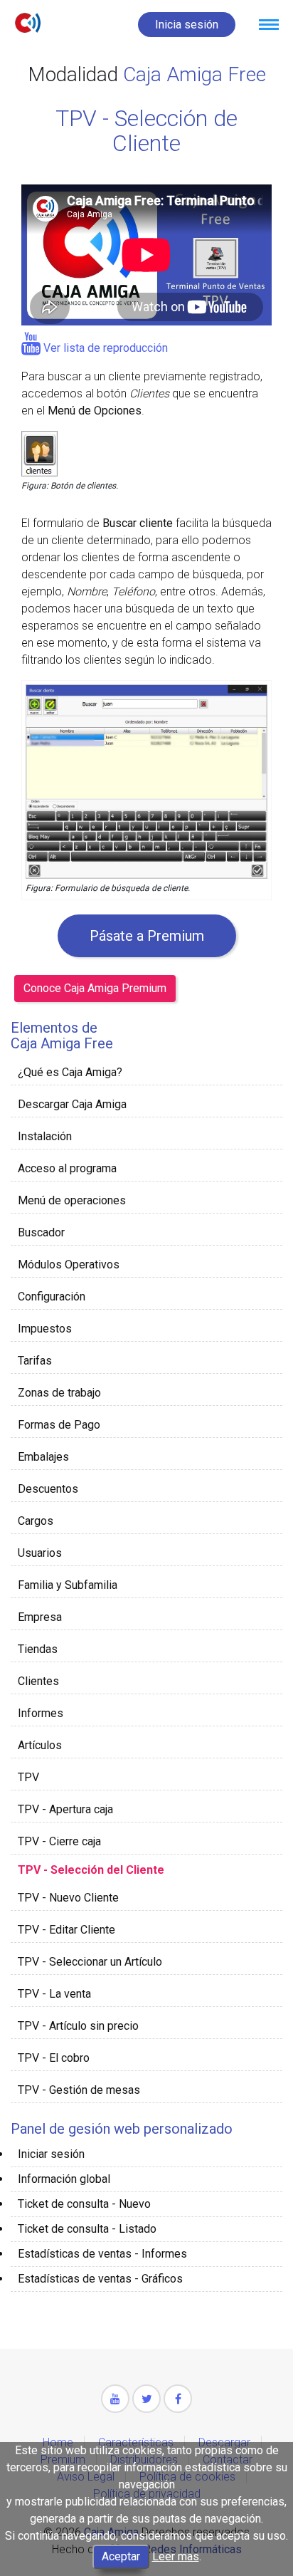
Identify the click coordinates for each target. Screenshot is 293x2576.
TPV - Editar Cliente (66, 1930)
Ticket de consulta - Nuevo (84, 2204)
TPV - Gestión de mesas (79, 2090)
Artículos (40, 1745)
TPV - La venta (54, 1994)
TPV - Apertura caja (65, 1809)
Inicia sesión (187, 25)
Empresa (40, 1617)
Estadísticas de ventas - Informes (102, 2254)
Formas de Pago (59, 1425)
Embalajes (43, 1457)
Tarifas (35, 1361)
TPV (28, 1777)
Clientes (38, 1681)
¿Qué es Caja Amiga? (70, 1072)
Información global (64, 2179)
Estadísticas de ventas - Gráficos (100, 2279)
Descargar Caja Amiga (72, 1104)
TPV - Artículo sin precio (78, 2026)
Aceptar (121, 2556)
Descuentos (48, 1489)
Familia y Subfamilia (68, 1585)
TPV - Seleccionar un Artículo (90, 1962)
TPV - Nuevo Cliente (68, 1898)
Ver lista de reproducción (104, 348)
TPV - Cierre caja (59, 1841)
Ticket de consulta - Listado (87, 2229)
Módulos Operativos (69, 1264)
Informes (41, 1713)
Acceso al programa (67, 1168)
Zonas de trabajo (59, 1393)
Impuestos (45, 1329)
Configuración (52, 1297)
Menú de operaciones (72, 1200)
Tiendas (38, 1649)
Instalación (45, 1136)
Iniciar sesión (51, 2154)
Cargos (36, 1521)
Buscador (41, 1232)
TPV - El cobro (54, 2058)
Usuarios (40, 1553)
